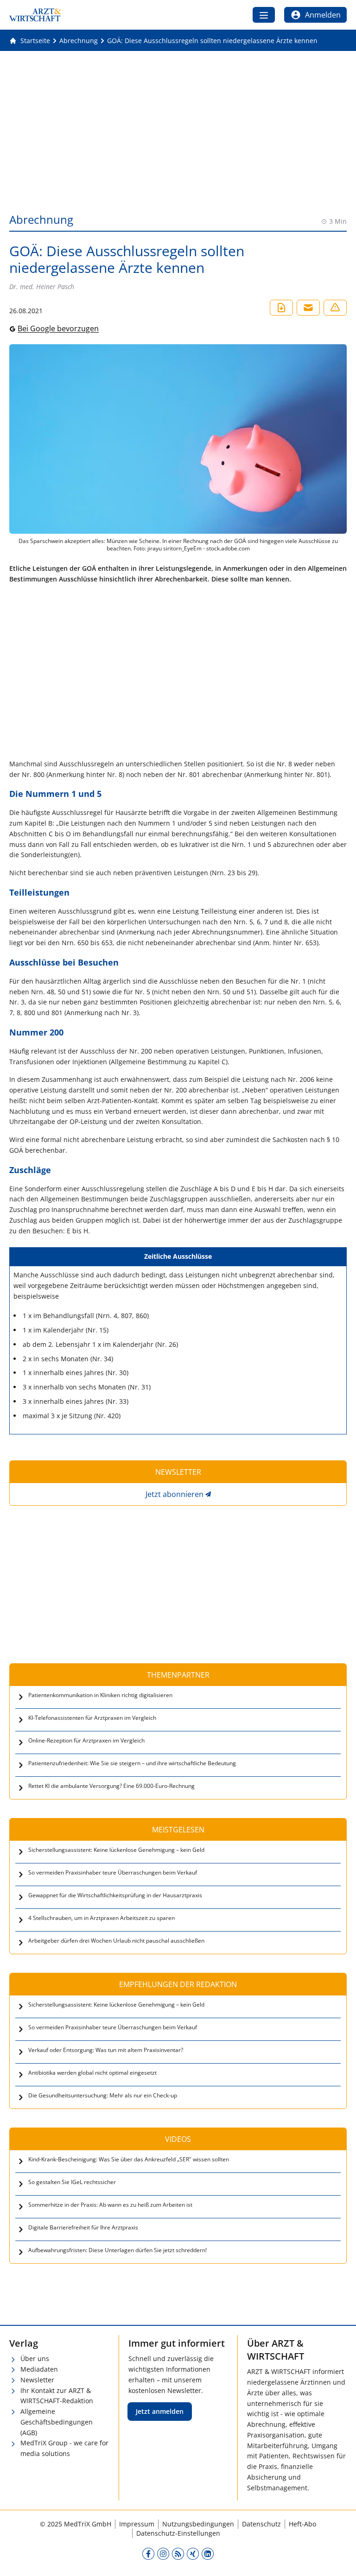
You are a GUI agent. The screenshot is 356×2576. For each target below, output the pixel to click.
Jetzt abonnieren (175, 1494)
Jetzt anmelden (160, 2411)
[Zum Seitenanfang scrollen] (339, 2559)
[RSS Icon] (178, 2553)
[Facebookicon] (148, 2553)
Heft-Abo (302, 2524)
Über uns (35, 2358)
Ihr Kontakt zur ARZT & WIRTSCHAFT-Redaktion (57, 2396)
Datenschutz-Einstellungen (178, 2533)
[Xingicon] (193, 2553)
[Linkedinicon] (208, 2553)
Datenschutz (261, 2524)
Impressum (137, 2524)
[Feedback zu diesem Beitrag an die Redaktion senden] (335, 308)
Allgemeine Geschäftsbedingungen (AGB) (57, 2422)
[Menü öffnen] (264, 15)
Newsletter (37, 2380)
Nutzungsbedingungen (198, 2524)
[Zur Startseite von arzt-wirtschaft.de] (35, 15)
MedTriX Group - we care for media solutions (64, 2448)
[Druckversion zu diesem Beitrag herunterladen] (281, 308)
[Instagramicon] (163, 2553)
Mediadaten (39, 2369)
